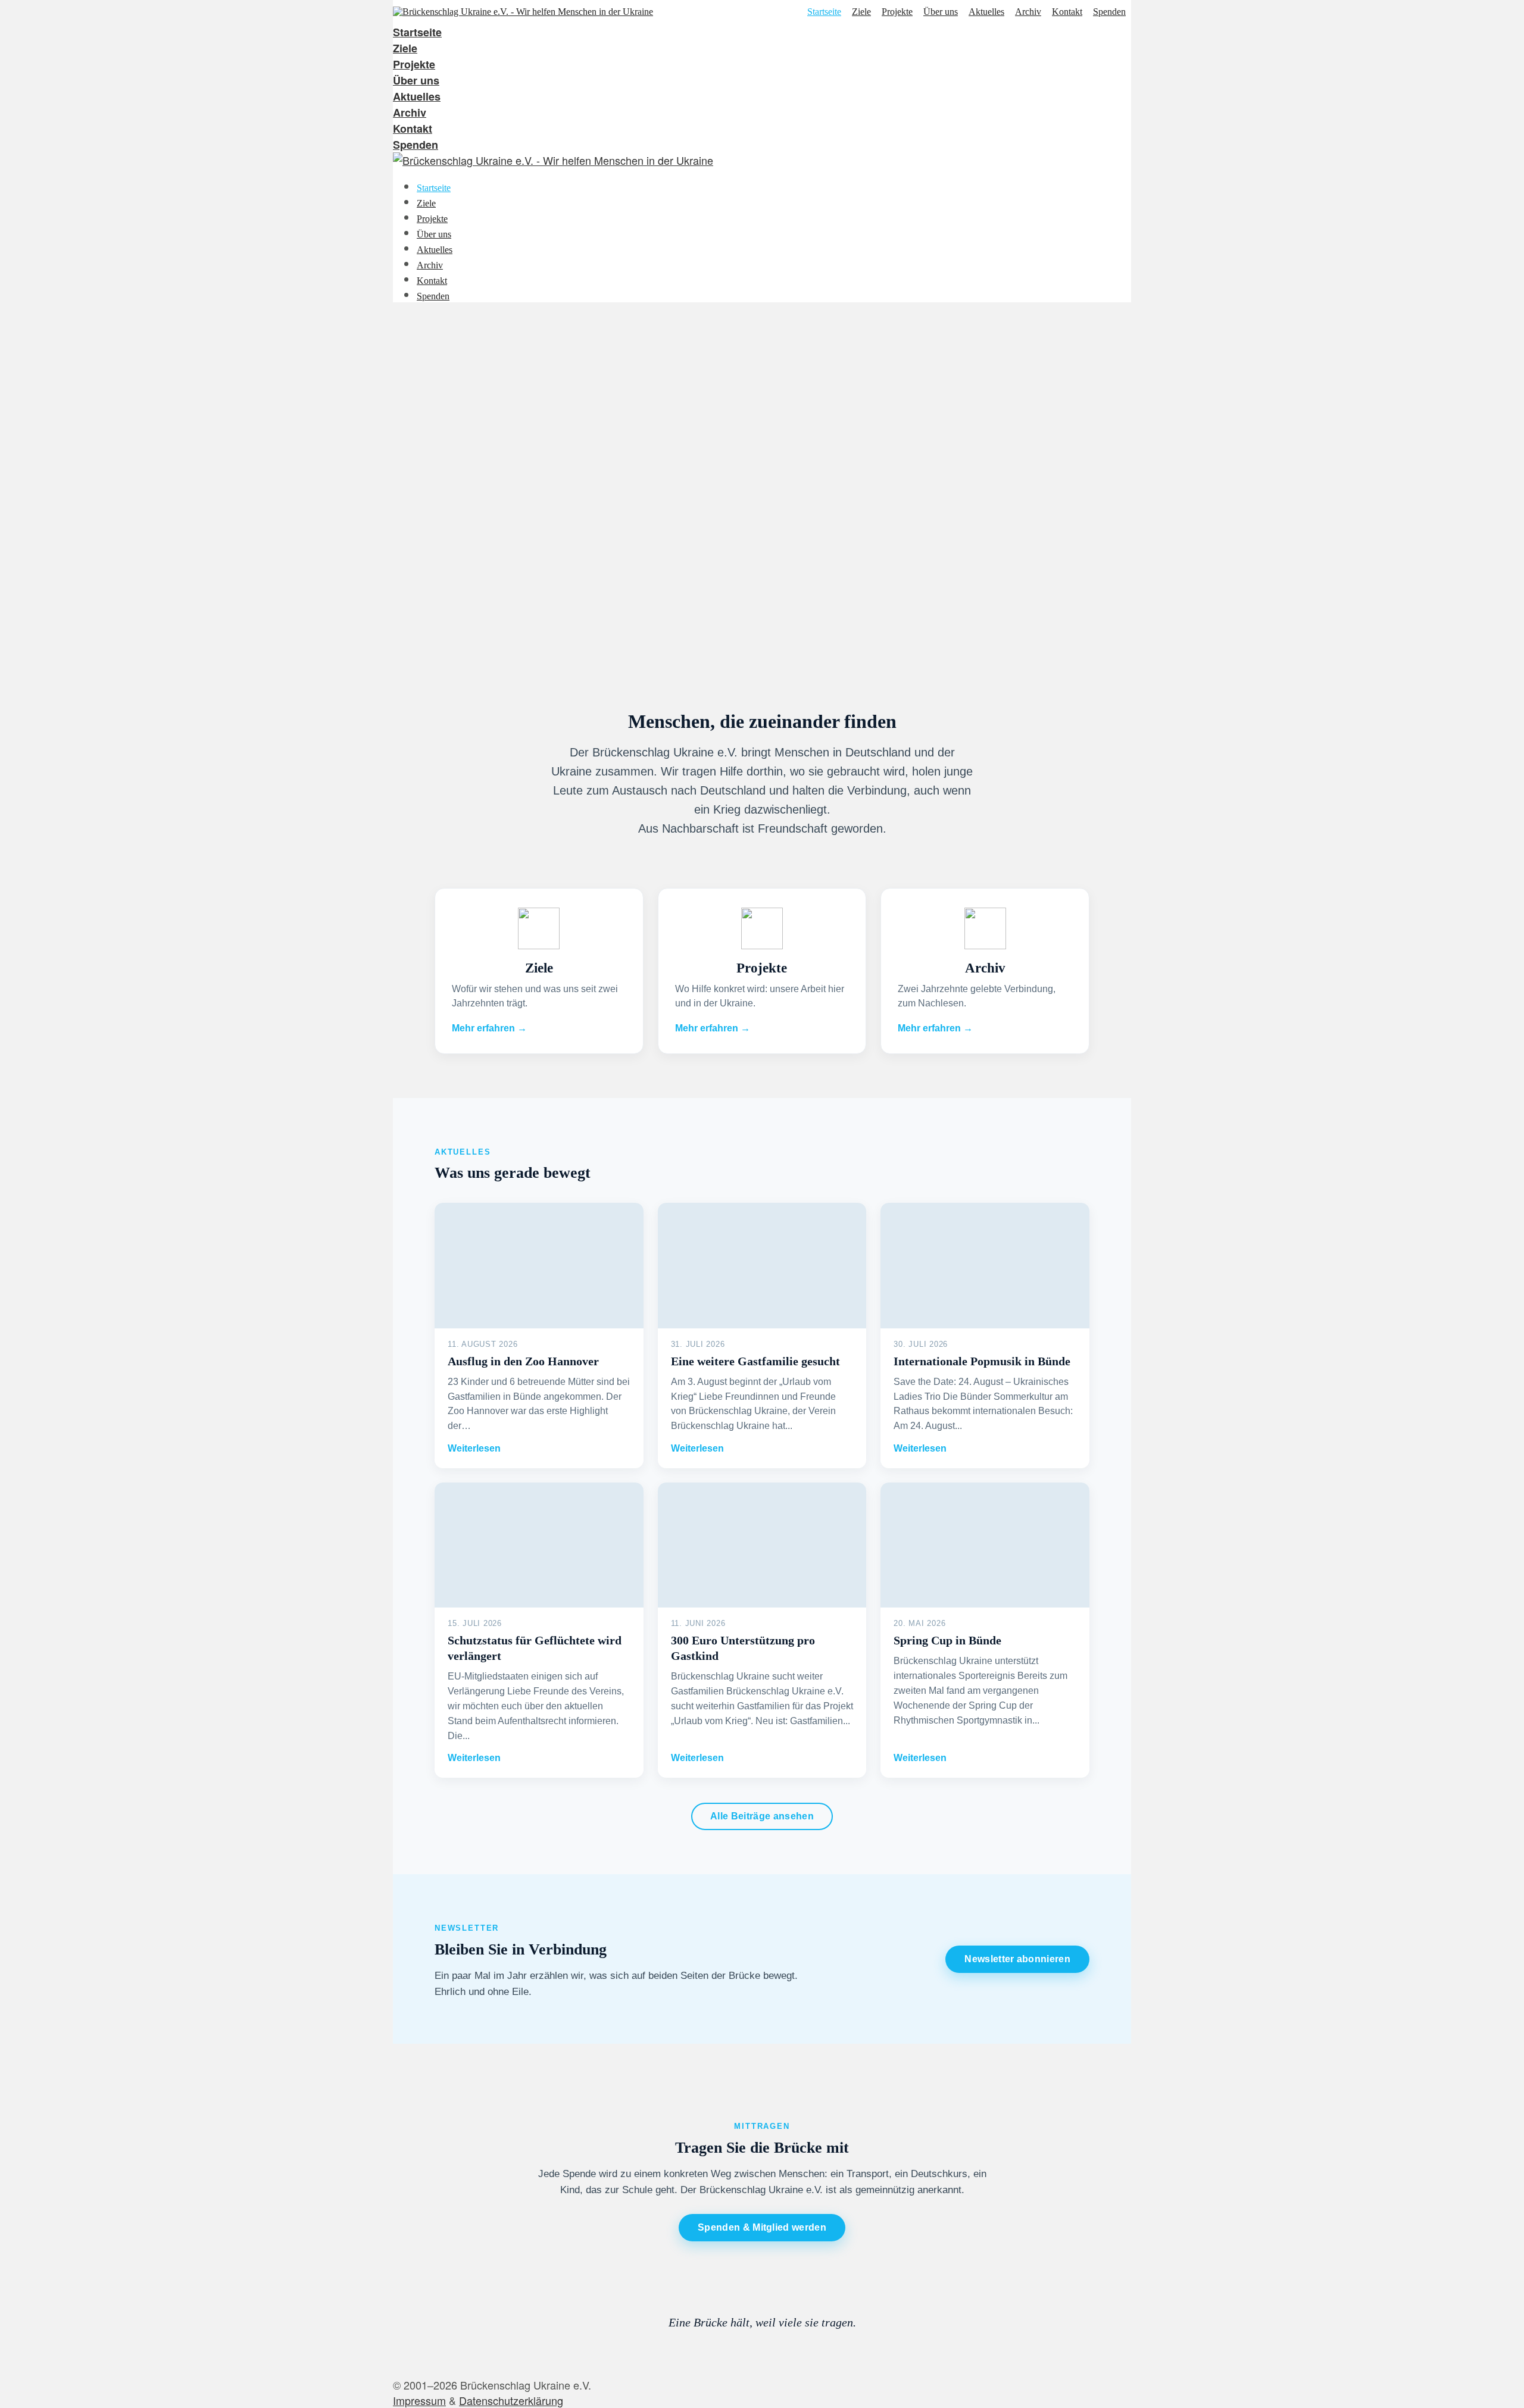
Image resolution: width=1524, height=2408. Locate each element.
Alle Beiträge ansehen (762, 1816)
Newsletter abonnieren (1017, 1959)
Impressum (419, 2400)
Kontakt (1067, 12)
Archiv (1028, 12)
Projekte (897, 12)
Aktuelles (986, 12)
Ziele (861, 12)
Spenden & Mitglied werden (762, 2227)
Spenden (1109, 12)
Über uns (941, 12)
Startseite (824, 12)
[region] (762, 492)
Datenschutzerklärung (511, 2400)
